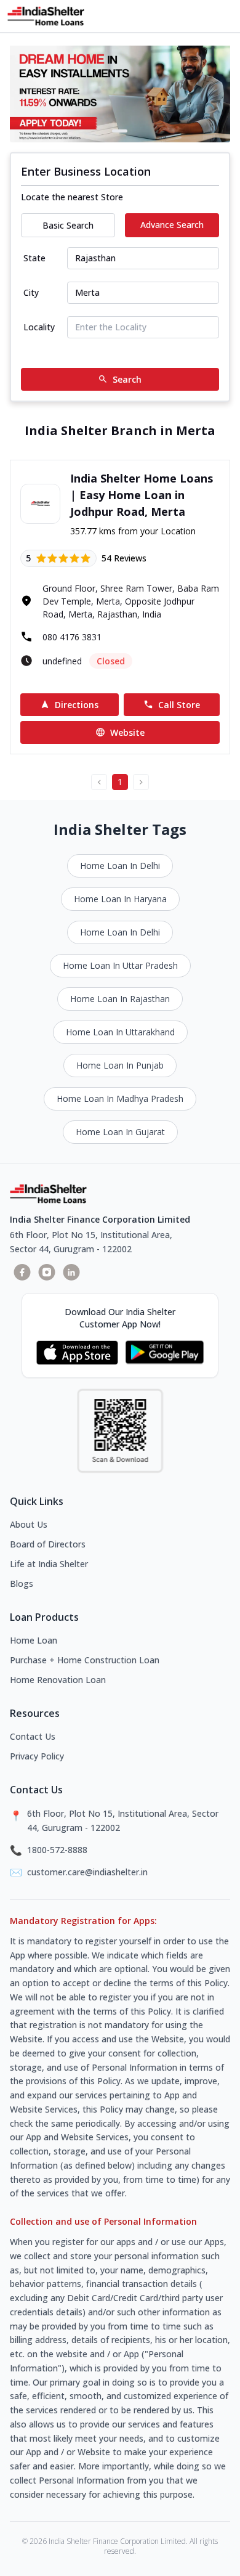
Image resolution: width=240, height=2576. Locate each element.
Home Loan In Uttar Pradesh (120, 965)
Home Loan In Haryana (120, 899)
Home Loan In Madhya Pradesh (120, 1098)
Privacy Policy (37, 1756)
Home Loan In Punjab (120, 1065)
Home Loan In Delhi (120, 866)
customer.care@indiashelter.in (87, 1872)
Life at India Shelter (49, 1564)
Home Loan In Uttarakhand (120, 1032)
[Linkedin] (71, 1272)
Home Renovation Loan (58, 1680)
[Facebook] (22, 1272)
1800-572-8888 (57, 1850)
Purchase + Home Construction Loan (85, 1660)
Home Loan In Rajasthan (120, 999)
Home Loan (34, 1640)
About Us (29, 1524)
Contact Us (33, 1736)
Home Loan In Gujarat (120, 1132)
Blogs (22, 1584)
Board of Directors (48, 1544)
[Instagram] (47, 1272)
